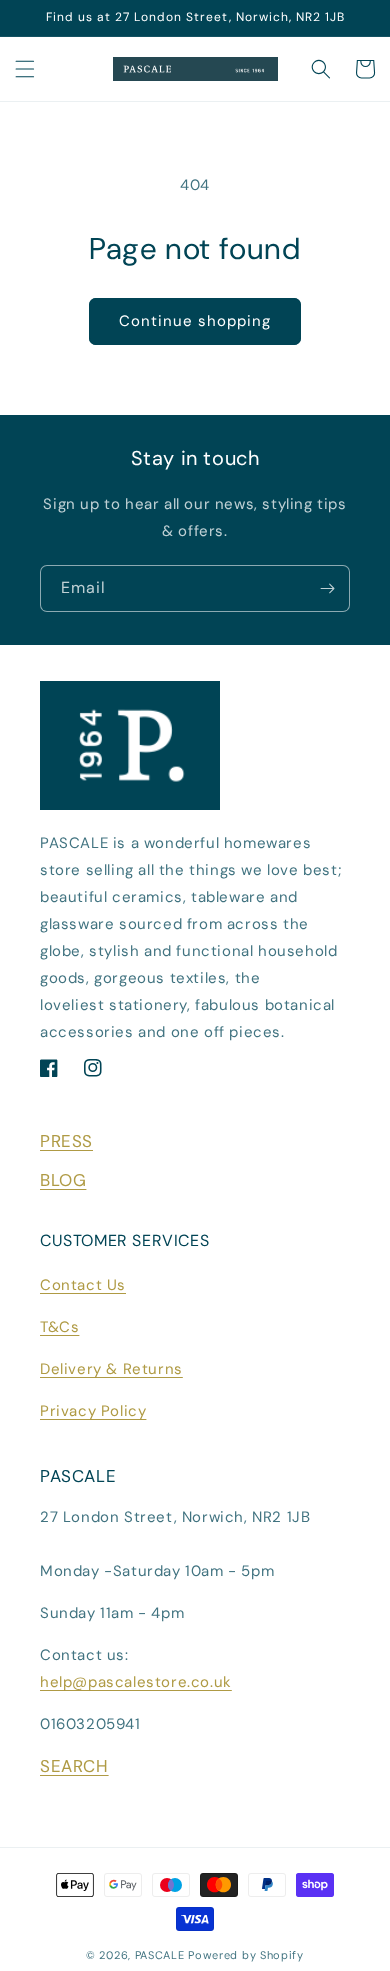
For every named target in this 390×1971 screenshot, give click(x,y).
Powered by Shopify (246, 1955)
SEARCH (74, 1766)
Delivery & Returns (111, 1369)
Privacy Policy (93, 1411)
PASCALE (160, 1955)
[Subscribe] (327, 588)
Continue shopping (195, 321)
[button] (25, 69)
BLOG (63, 1180)
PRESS (66, 1141)
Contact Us (83, 1285)
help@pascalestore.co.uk (136, 1682)
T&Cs (59, 1327)
